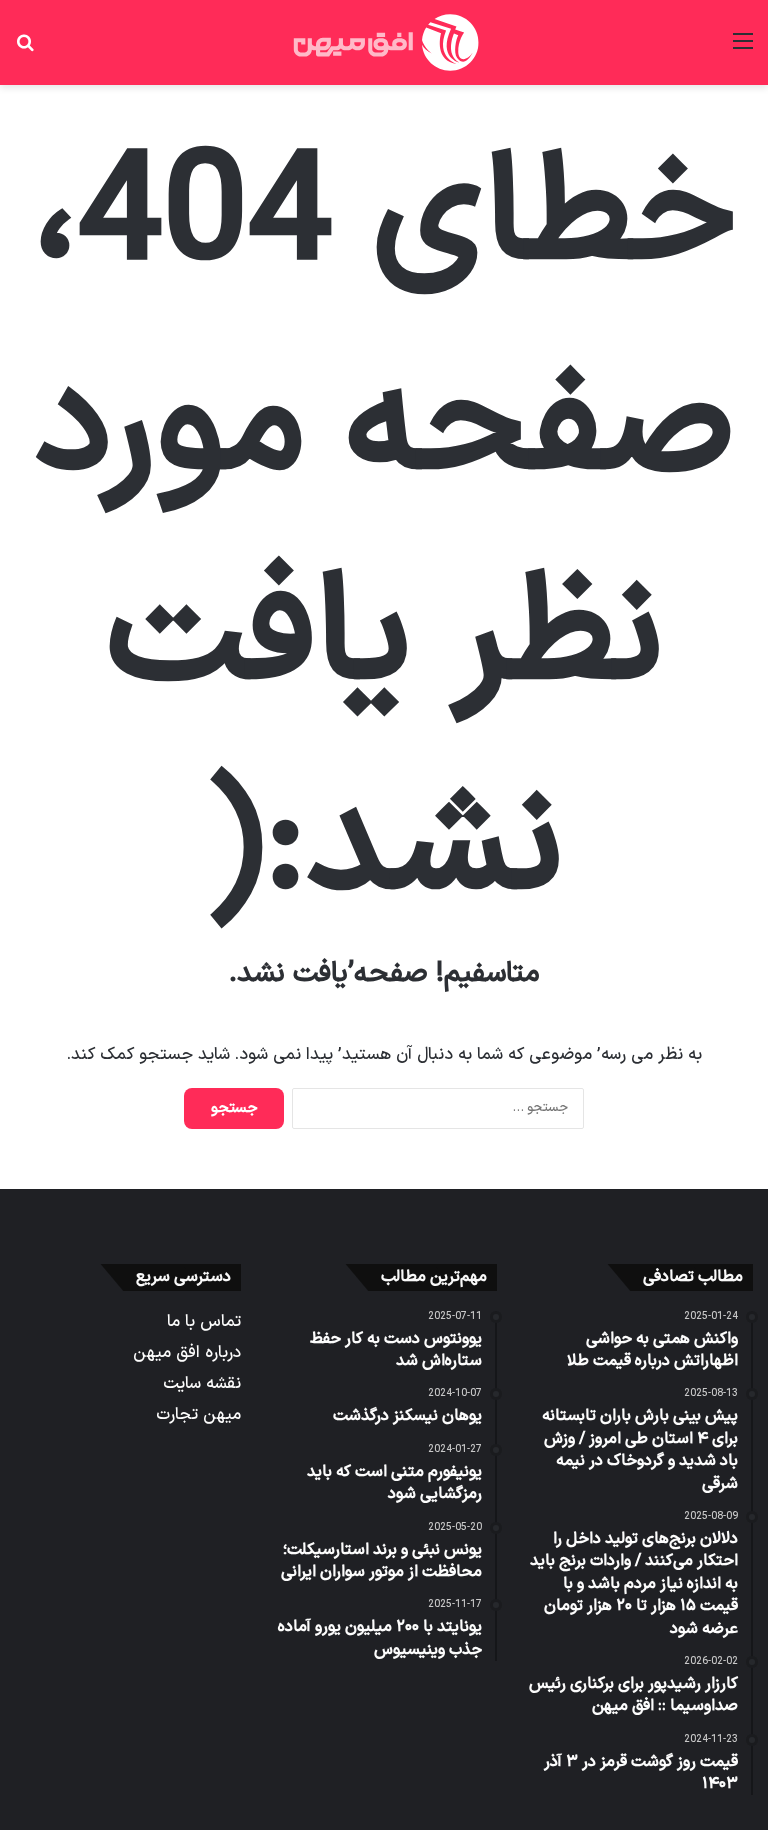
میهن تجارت (198, 1414)
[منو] (743, 49)
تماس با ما (204, 1321)
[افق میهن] (384, 42)
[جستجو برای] (25, 49)
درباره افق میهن (187, 1352)
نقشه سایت (202, 1383)
